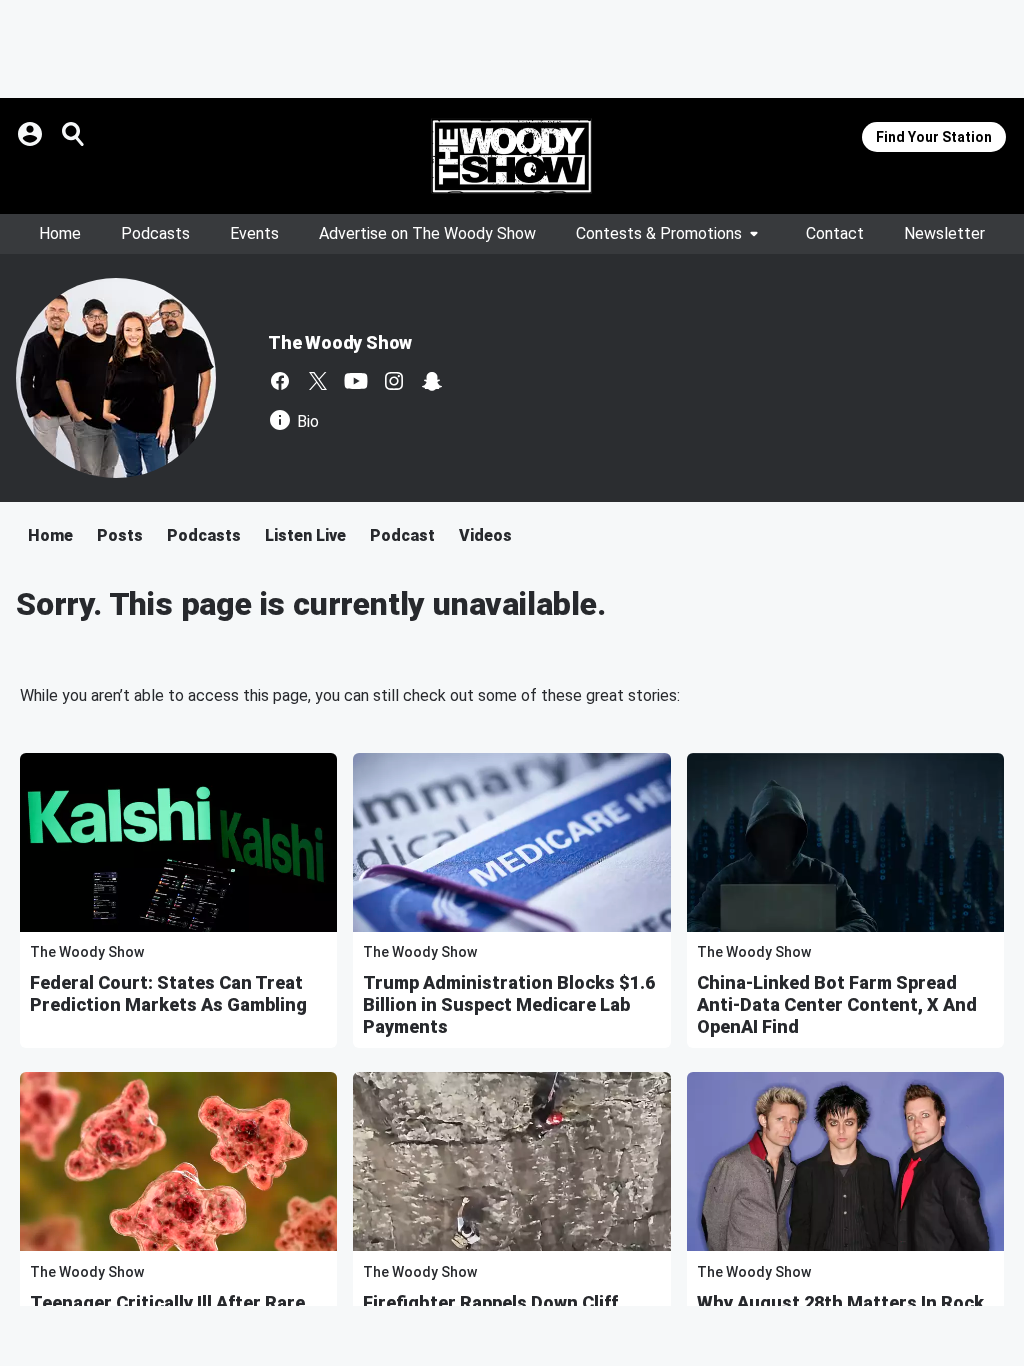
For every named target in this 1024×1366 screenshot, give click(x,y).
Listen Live (305, 535)
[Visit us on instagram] (394, 381)
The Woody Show (340, 342)
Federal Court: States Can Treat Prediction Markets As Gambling (168, 993)
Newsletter (944, 233)
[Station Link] (512, 156)
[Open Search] (74, 134)
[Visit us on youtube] (356, 381)
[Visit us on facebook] (280, 381)
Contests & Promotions (659, 233)
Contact (835, 233)
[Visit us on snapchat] (432, 381)
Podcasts (155, 233)
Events (254, 233)
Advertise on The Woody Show (427, 233)
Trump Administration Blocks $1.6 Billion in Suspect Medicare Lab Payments (509, 1004)
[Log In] (32, 134)
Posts (120, 535)
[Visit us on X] (318, 381)
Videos (485, 535)
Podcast (402, 535)
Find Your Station (934, 137)
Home (60, 233)
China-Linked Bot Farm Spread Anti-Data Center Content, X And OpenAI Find (837, 1004)
